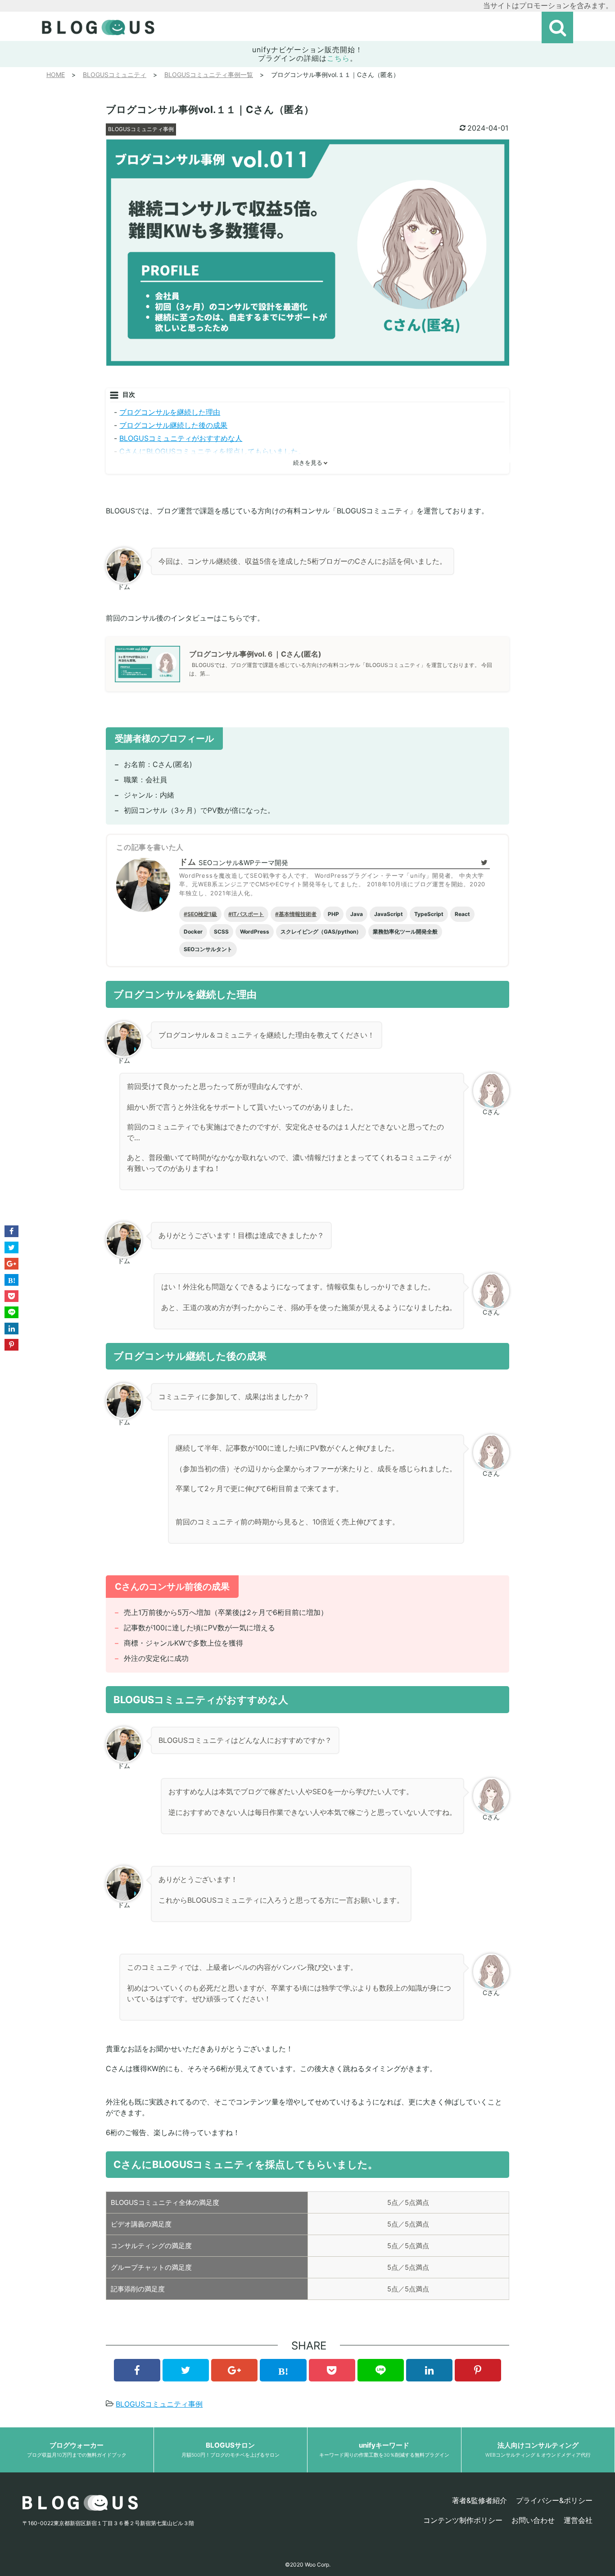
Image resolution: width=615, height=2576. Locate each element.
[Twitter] (186, 2370)
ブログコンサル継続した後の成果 (173, 425)
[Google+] (234, 2370)
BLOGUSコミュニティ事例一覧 (209, 75)
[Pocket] (332, 2370)
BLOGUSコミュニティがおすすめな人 (181, 438)
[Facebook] (137, 2370)
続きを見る (308, 463)
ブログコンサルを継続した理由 (170, 412)
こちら (338, 58)
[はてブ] (283, 2370)
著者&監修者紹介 (479, 2500)
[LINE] (381, 2370)
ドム (188, 862)
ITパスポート (248, 914)
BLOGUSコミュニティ (115, 75)
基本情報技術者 (298, 914)
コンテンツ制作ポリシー (463, 2520)
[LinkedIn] (429, 2370)
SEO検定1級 (202, 914)
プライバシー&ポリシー (554, 2500)
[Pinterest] (478, 2370)
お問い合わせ (533, 2520)
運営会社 (578, 2520)
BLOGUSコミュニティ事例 (141, 129)
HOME (56, 75)
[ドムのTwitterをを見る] (484, 862)
